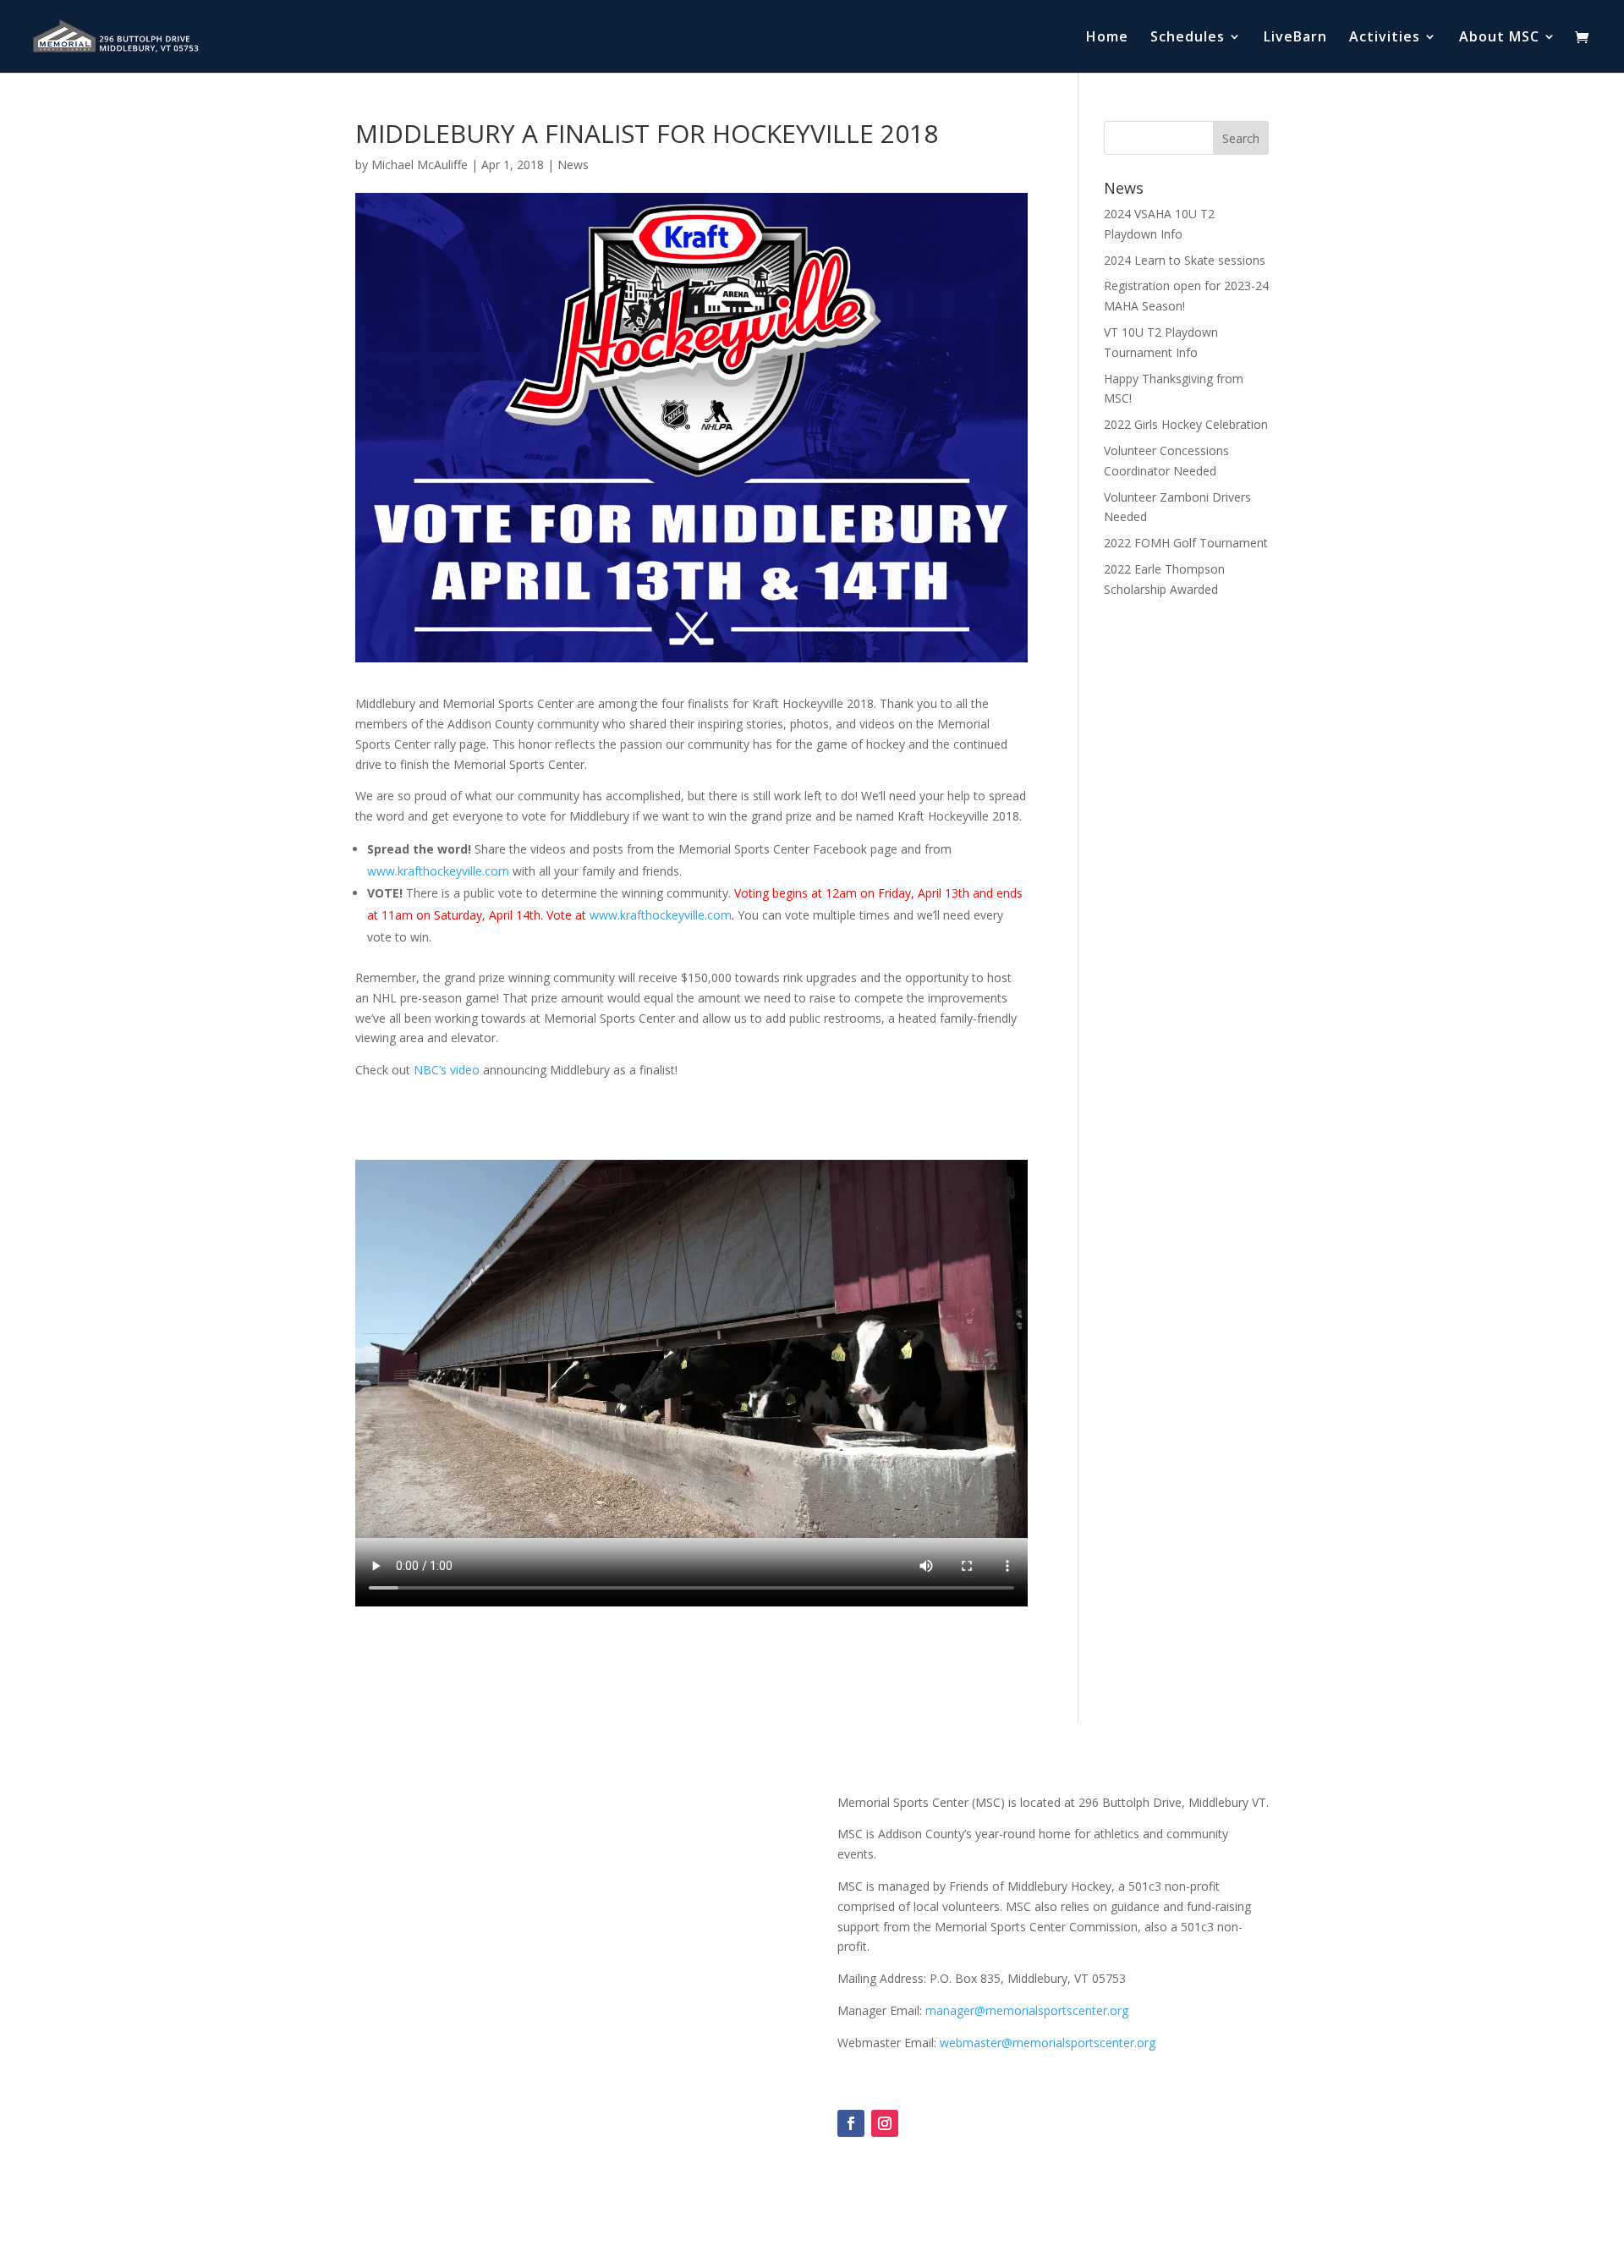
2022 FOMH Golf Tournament (1186, 543)
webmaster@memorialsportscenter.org (1048, 2043)
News (573, 165)
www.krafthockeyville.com (438, 871)
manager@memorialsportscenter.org (1027, 2010)
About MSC (1499, 38)
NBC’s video (447, 1070)
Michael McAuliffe (420, 165)
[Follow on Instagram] (885, 2123)
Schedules (1188, 38)
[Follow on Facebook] (851, 2123)
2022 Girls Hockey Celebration (1186, 424)
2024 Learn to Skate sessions (1185, 260)
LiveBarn (1295, 38)
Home (1107, 38)
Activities (1385, 38)
